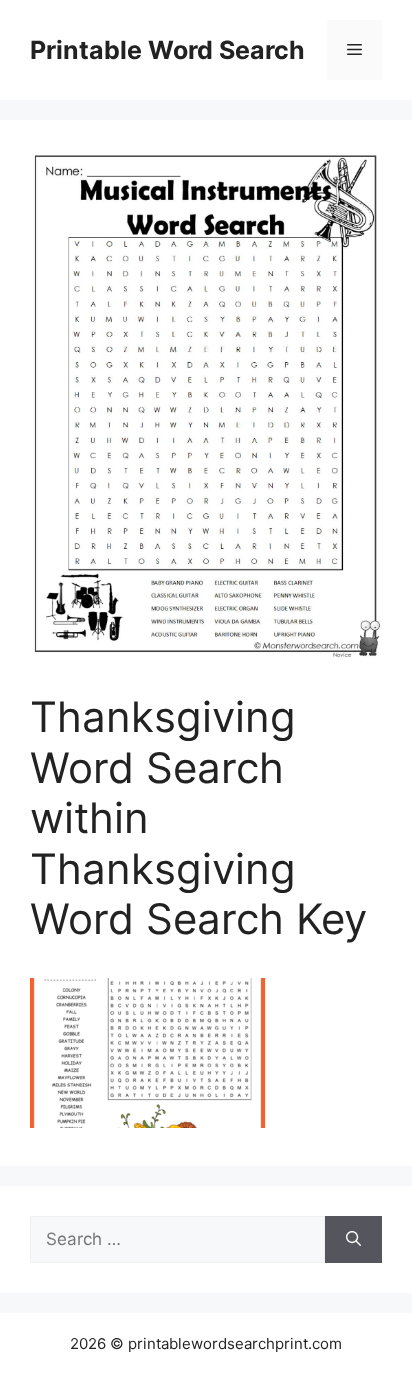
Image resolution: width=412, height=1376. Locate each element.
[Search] (353, 1240)
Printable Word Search (167, 50)
